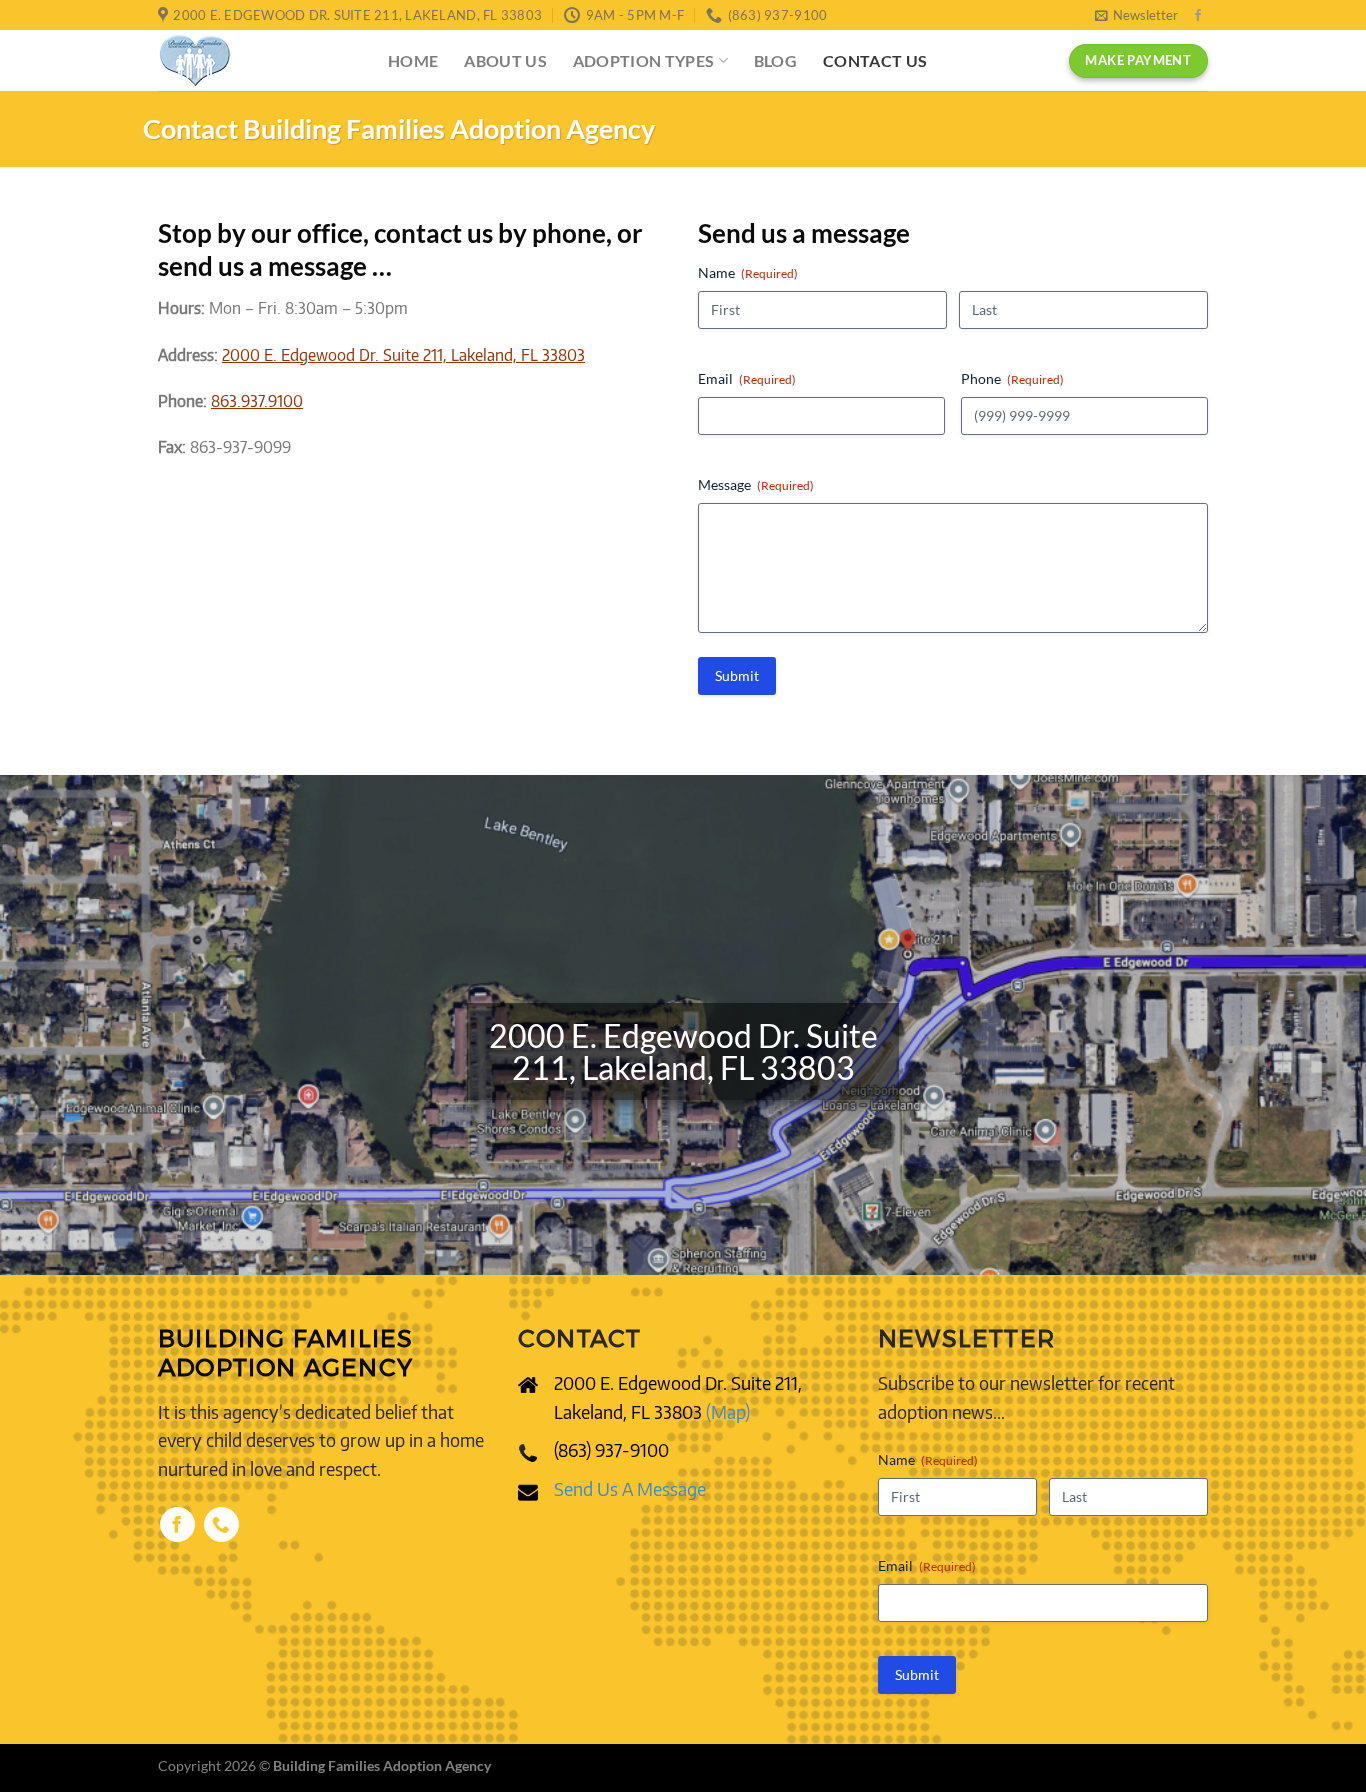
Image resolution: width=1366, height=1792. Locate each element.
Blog (775, 60)
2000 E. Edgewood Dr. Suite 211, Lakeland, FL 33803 (403, 355)
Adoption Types (643, 60)
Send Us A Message (630, 1488)
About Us (505, 60)
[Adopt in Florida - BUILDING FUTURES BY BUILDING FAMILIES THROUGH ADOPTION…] (258, 60)
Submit (737, 675)
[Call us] (221, 1524)
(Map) (728, 1411)
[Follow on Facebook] (1198, 16)
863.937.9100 (257, 401)
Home (413, 60)
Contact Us (875, 60)
